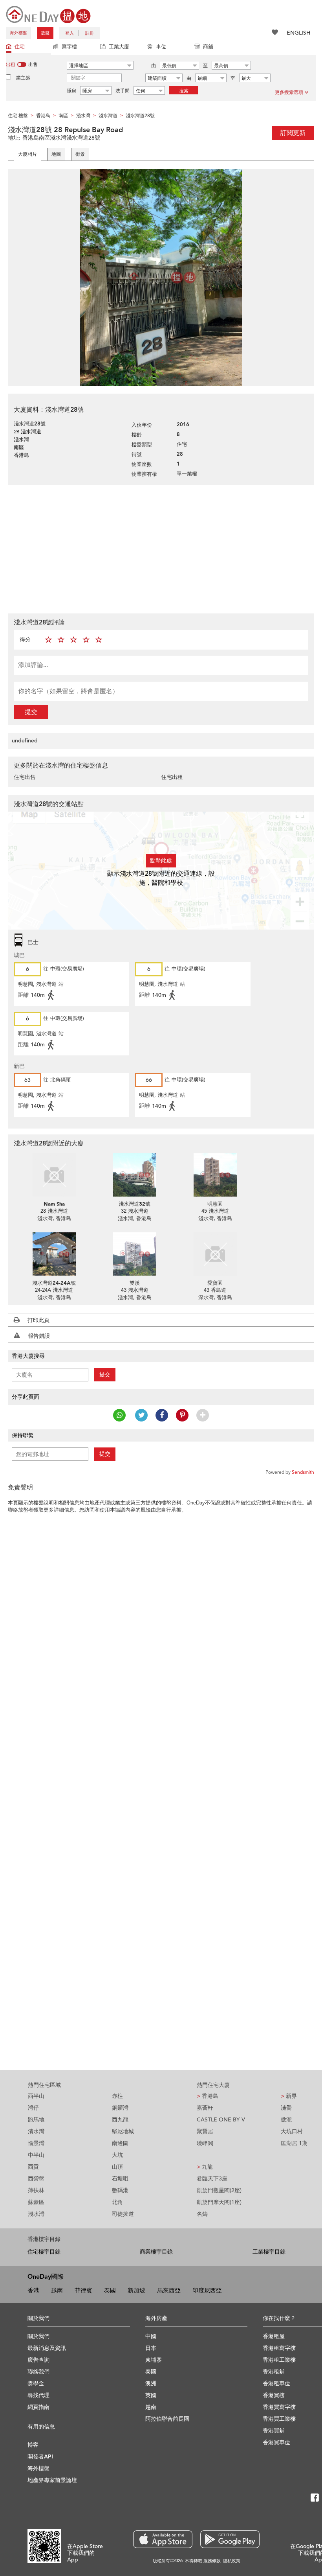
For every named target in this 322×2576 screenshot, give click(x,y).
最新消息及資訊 (47, 2348)
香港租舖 (274, 2372)
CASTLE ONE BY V (221, 2120)
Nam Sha (54, 1204)
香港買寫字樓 (279, 2407)
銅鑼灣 (120, 2108)
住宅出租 (172, 777)
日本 (151, 2348)
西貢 (33, 2167)
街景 (80, 154)
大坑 (117, 2155)
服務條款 (212, 2561)
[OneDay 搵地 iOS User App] (163, 2539)
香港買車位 (276, 2443)
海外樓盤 (18, 33)
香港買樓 (274, 2395)
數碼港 (120, 2190)
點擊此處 (161, 861)
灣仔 (33, 2108)
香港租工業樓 (279, 2360)
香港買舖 (274, 2431)
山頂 (117, 2167)
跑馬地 (36, 2120)
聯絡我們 (38, 2372)
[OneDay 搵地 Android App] (230, 2539)
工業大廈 (119, 47)
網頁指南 (38, 2407)
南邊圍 (120, 2143)
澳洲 (151, 2384)
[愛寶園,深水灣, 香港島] (215, 1254)
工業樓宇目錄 (269, 2252)
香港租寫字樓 (279, 2348)
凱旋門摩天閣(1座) (219, 2202)
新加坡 (136, 2291)
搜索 (184, 91)
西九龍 (120, 2120)
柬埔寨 (154, 2360)
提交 (31, 712)
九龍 (205, 2167)
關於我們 (38, 2336)
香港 (33, 2291)
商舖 (208, 47)
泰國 (110, 2291)
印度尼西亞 (207, 2291)
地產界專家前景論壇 (52, 2480)
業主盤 (23, 78)
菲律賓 (83, 2291)
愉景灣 (36, 2143)
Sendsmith (303, 1472)
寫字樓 (69, 47)
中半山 (36, 2155)
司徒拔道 (123, 2214)
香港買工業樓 (279, 2419)
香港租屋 (274, 2336)
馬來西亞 (169, 2291)
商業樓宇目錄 (156, 2252)
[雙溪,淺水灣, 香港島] (134, 1254)
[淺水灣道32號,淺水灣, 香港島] (134, 1175)
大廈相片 (27, 154)
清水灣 (36, 2131)
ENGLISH (298, 33)
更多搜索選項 (289, 92)
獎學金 (36, 2384)
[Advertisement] (161, 548)
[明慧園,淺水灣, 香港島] (215, 1175)
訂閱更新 (293, 133)
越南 (57, 2291)
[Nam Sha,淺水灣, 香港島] (54, 1175)
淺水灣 (36, 2214)
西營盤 (36, 2179)
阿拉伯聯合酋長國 (167, 2419)
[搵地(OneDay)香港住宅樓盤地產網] (48, 14)
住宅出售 (25, 777)
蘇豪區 (36, 2202)
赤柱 (117, 2096)
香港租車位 (276, 2384)
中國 (151, 2336)
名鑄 (202, 2214)
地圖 (56, 154)
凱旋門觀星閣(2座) (219, 2190)
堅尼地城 (123, 2131)
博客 (33, 2445)
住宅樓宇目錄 (44, 2252)
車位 (161, 47)
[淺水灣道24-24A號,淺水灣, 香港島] (54, 1254)
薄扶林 (36, 2190)
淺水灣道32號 (134, 1204)
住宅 (20, 47)
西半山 (36, 2096)
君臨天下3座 (212, 2179)
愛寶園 (215, 1283)
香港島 (208, 2096)
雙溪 (135, 1283)
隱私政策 (232, 2561)
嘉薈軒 (205, 2108)
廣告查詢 (38, 2360)
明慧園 (215, 1204)
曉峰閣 (205, 2143)
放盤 (45, 33)
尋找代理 (38, 2395)
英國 (151, 2395)
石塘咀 (120, 2179)
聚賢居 (205, 2131)
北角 (117, 2202)
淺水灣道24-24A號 (54, 1283)
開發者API (40, 2457)
